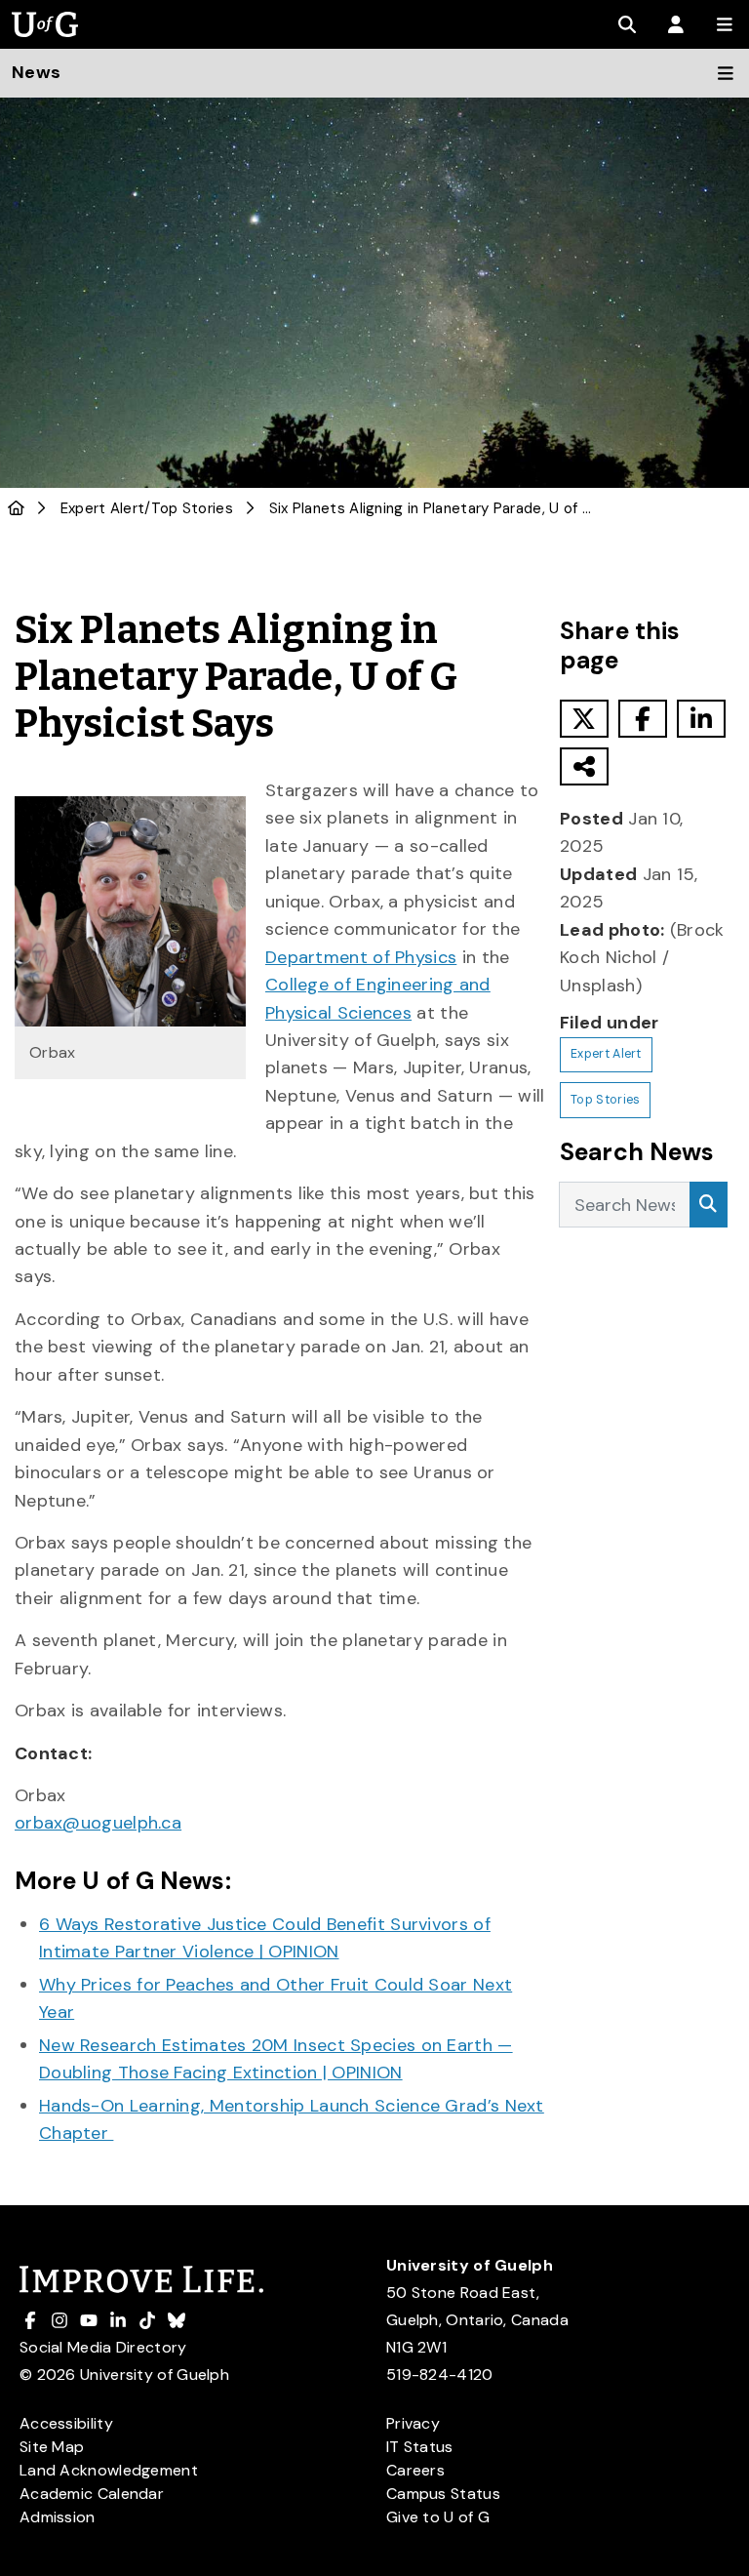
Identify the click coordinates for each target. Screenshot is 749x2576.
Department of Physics (361, 957)
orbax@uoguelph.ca (98, 1823)
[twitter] (584, 719)
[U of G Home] (16, 508)
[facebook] (643, 719)
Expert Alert (103, 508)
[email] (584, 766)
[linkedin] (701, 719)
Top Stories (192, 508)
